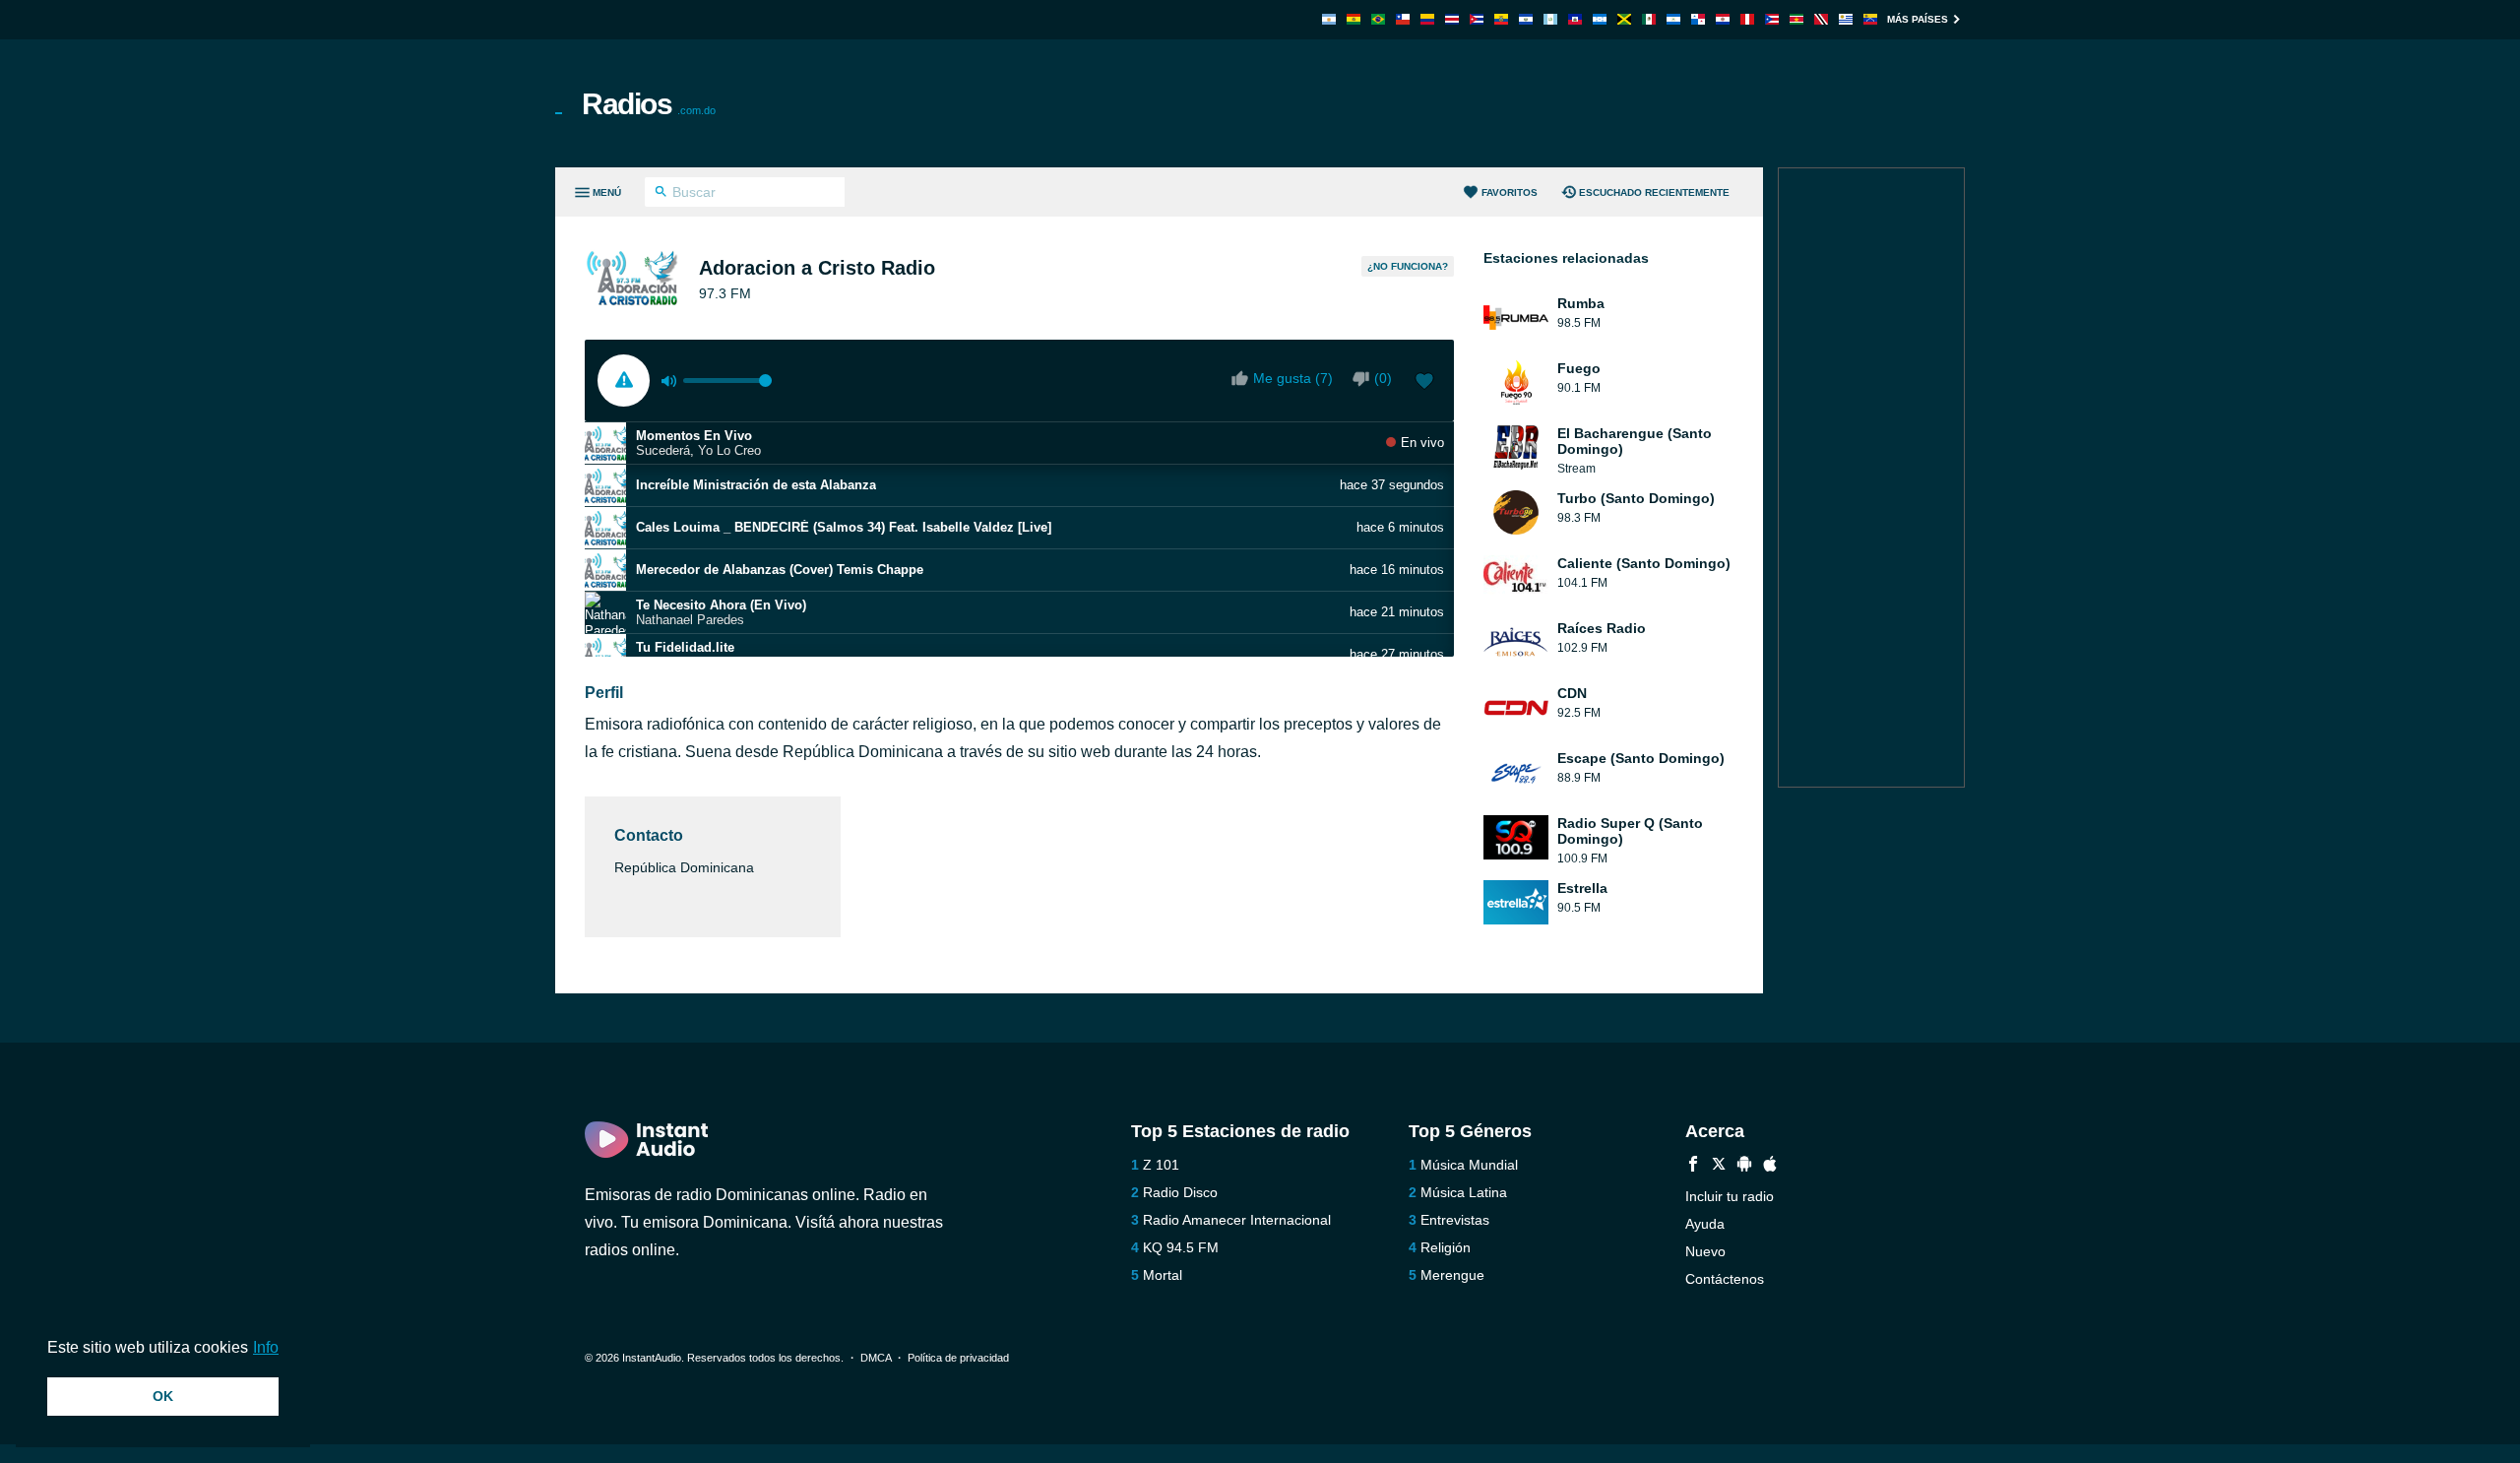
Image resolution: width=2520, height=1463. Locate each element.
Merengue (1452, 1275)
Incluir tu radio (1730, 1196)
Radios (649, 104)
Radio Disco (1180, 1192)
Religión (1446, 1247)
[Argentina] (1329, 19)
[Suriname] (1796, 19)
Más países (1918, 19)
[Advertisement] (1482, 103)
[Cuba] (1477, 19)
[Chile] (1403, 19)
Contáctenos (1725, 1279)
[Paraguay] (1723, 19)
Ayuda (1705, 1224)
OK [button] (163, 1396)
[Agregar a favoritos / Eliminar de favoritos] (1424, 383)
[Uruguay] (1846, 19)
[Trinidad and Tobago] (1821, 19)
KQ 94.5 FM (1181, 1247)
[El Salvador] (1526, 19)
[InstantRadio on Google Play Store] (1744, 1166)
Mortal (1163, 1275)
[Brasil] (1378, 19)
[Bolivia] (1354, 19)
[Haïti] (1575, 19)
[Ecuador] (1501, 19)
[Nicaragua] (1673, 19)
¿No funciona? (1408, 266)
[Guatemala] (1550, 19)
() (1383, 378)
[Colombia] (1427, 19)
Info (266, 1347)
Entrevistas (1455, 1220)
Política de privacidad (958, 1358)
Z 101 (1161, 1165)
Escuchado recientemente (1654, 192)
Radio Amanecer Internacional (1237, 1220)
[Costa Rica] (1452, 19)
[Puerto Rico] (1772, 19)
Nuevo (1705, 1251)
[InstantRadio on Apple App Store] (1770, 1166)
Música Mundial (1469, 1165)
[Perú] (1747, 19)
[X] (1719, 1166)
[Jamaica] (1624, 19)
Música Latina (1464, 1192)
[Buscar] (661, 194)
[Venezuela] (1870, 19)
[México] (1649, 19)
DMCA (876, 1358)
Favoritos (1510, 192)
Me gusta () (1293, 378)
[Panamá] (1698, 19)
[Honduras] (1600, 19)
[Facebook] (1693, 1166)
